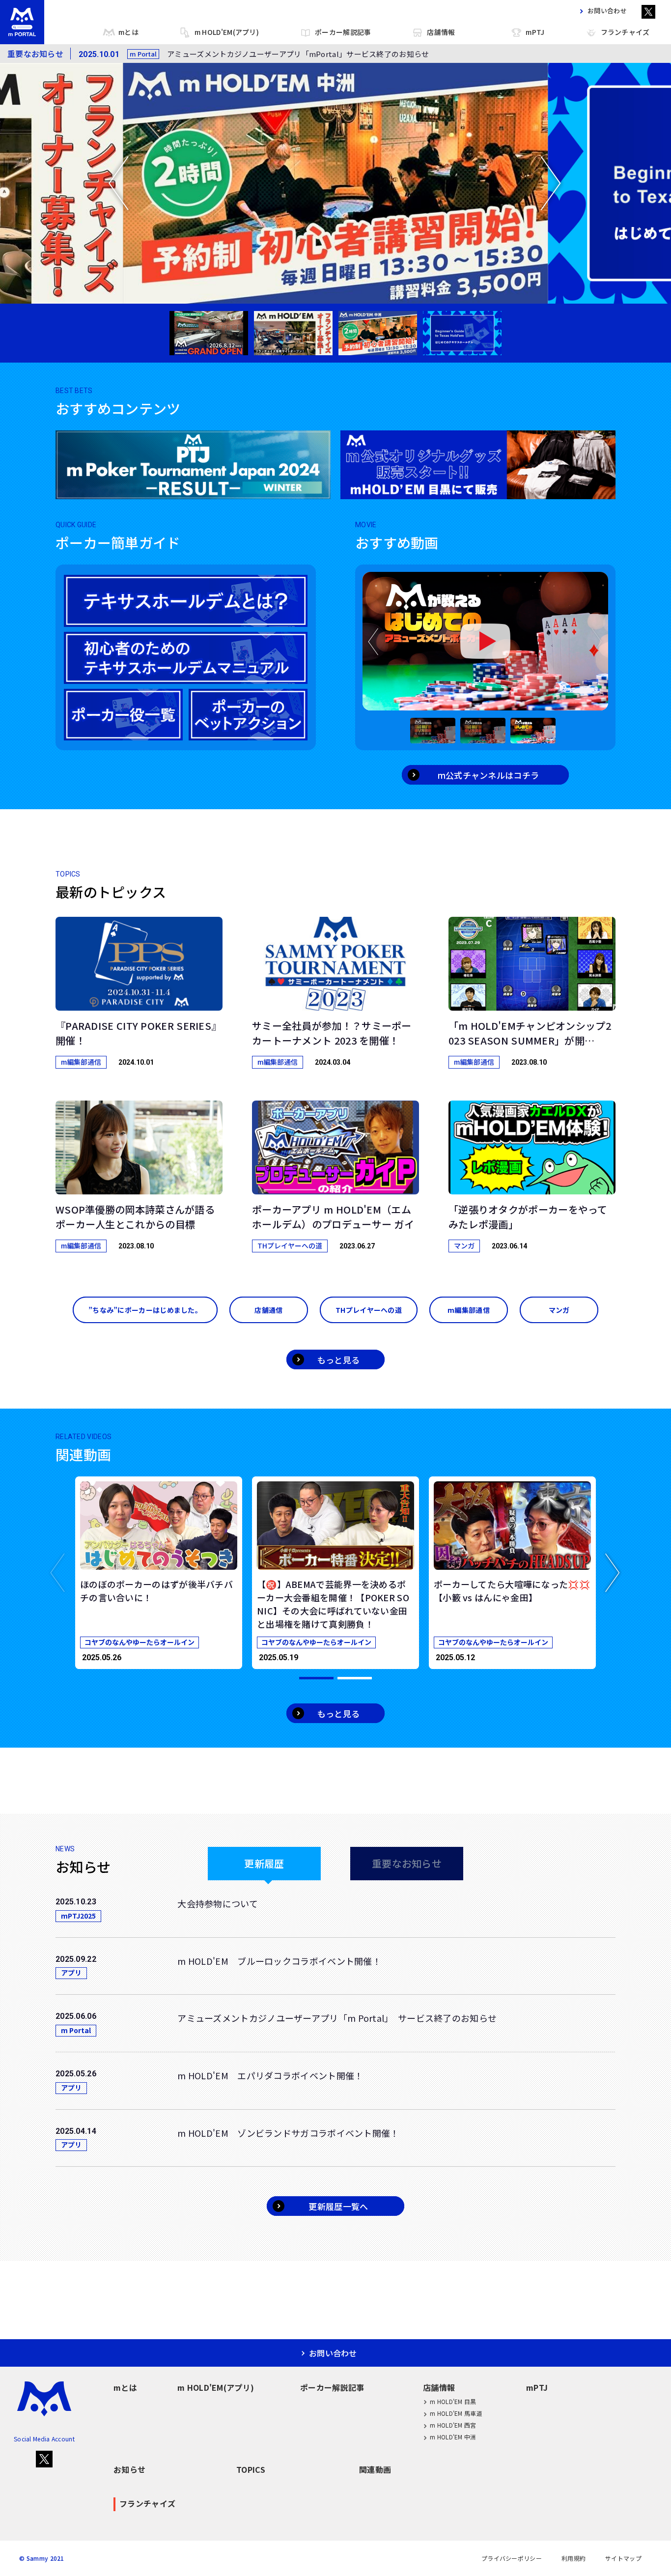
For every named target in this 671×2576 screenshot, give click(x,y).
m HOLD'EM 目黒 (453, 2401)
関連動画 (375, 2469)
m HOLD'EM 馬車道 (456, 2413)
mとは (128, 32)
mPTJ (535, 32)
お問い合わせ (607, 11)
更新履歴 (264, 1863)
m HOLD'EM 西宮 (453, 2425)
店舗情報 (441, 32)
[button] (58, 1573)
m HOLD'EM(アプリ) (227, 32)
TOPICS (251, 2469)
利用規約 (573, 2558)
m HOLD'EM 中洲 (453, 2437)
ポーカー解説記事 (343, 32)
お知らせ (129, 2469)
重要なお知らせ (407, 1863)
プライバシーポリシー (512, 2558)
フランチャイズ (625, 32)
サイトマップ (623, 2558)
